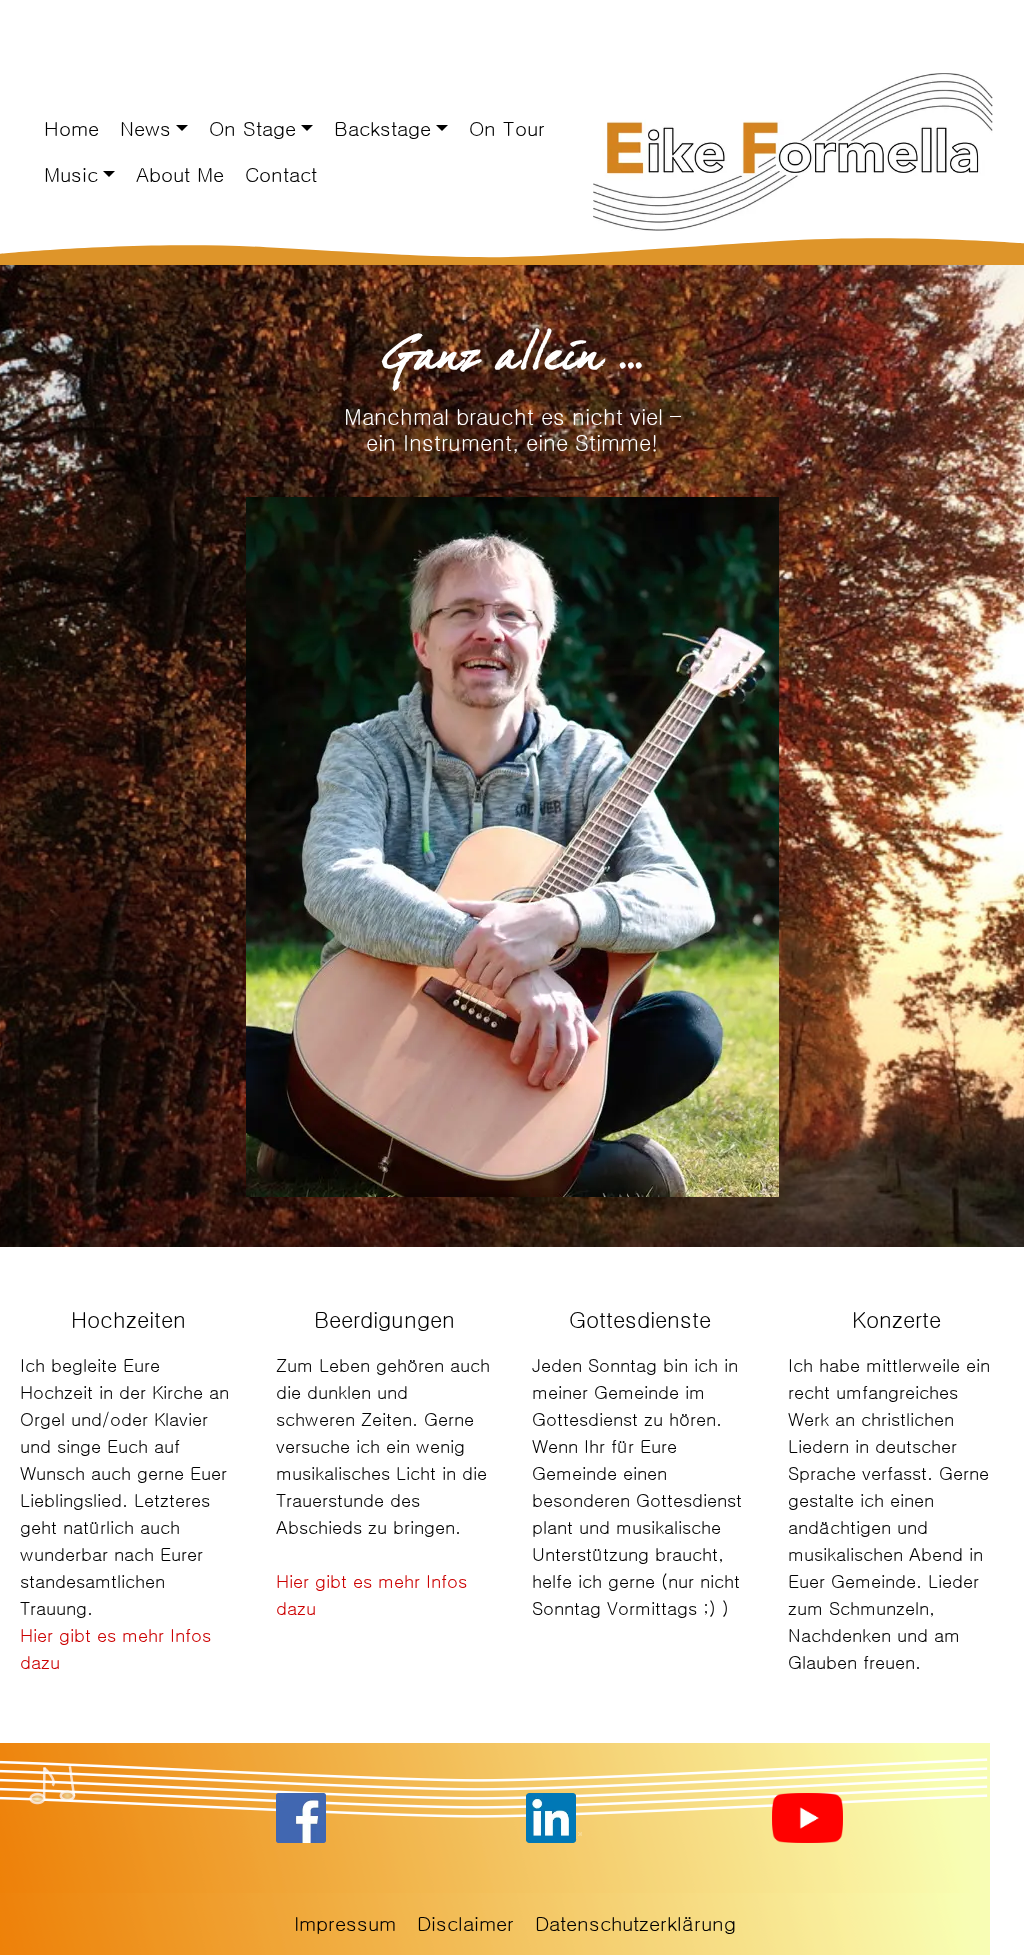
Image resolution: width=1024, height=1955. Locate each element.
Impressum (345, 1924)
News (145, 129)
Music (71, 175)
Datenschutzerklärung (635, 1924)
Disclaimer (465, 1924)
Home (71, 129)
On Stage (252, 129)
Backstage (382, 129)
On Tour (507, 129)
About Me (180, 175)
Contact (281, 175)
